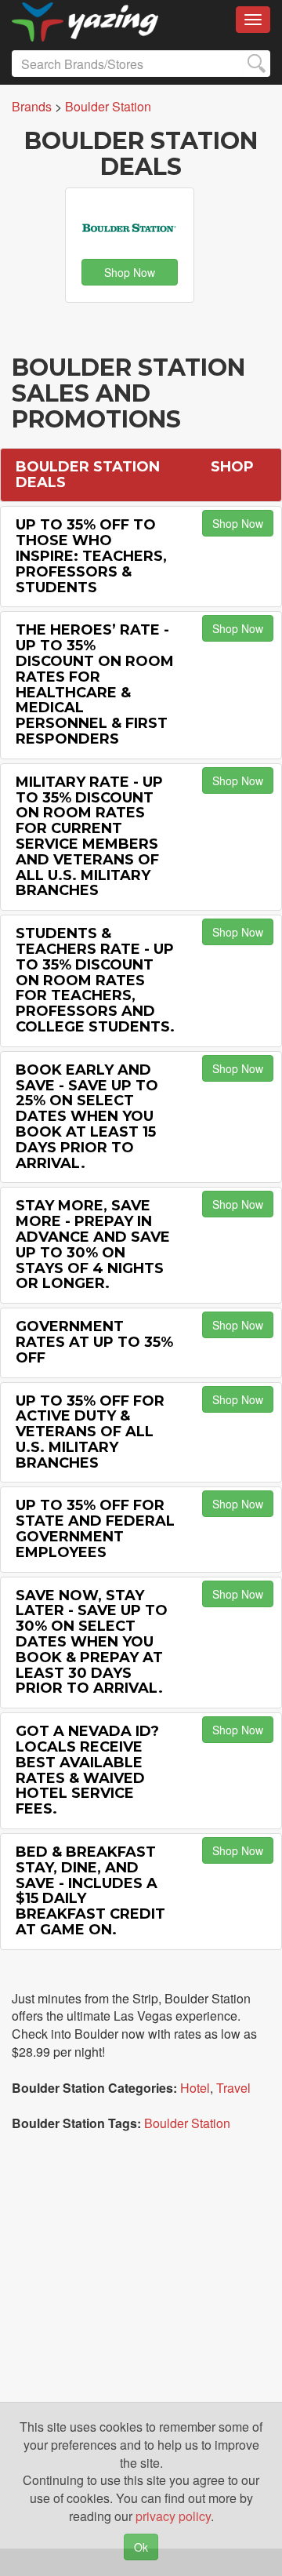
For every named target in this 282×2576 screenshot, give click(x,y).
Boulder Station (187, 2123)
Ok (141, 2547)
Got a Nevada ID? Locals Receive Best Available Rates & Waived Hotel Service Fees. (87, 1770)
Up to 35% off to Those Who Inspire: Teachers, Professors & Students (91, 556)
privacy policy (173, 2516)
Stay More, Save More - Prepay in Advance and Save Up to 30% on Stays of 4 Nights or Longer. (93, 1244)
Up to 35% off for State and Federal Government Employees (95, 1528)
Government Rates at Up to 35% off (94, 1342)
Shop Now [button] (130, 272)
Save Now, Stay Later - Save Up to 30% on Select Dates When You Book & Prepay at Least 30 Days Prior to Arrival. (92, 1642)
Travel (233, 2088)
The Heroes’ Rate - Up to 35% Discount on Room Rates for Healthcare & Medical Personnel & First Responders (95, 684)
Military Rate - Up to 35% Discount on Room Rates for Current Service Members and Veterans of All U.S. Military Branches (89, 837)
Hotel (195, 2088)
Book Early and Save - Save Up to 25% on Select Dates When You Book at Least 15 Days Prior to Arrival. (87, 1117)
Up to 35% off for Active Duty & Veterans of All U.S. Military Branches (90, 1432)
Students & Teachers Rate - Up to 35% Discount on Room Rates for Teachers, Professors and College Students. (95, 980)
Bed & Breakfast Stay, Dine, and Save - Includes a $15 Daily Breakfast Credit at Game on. (90, 1891)
